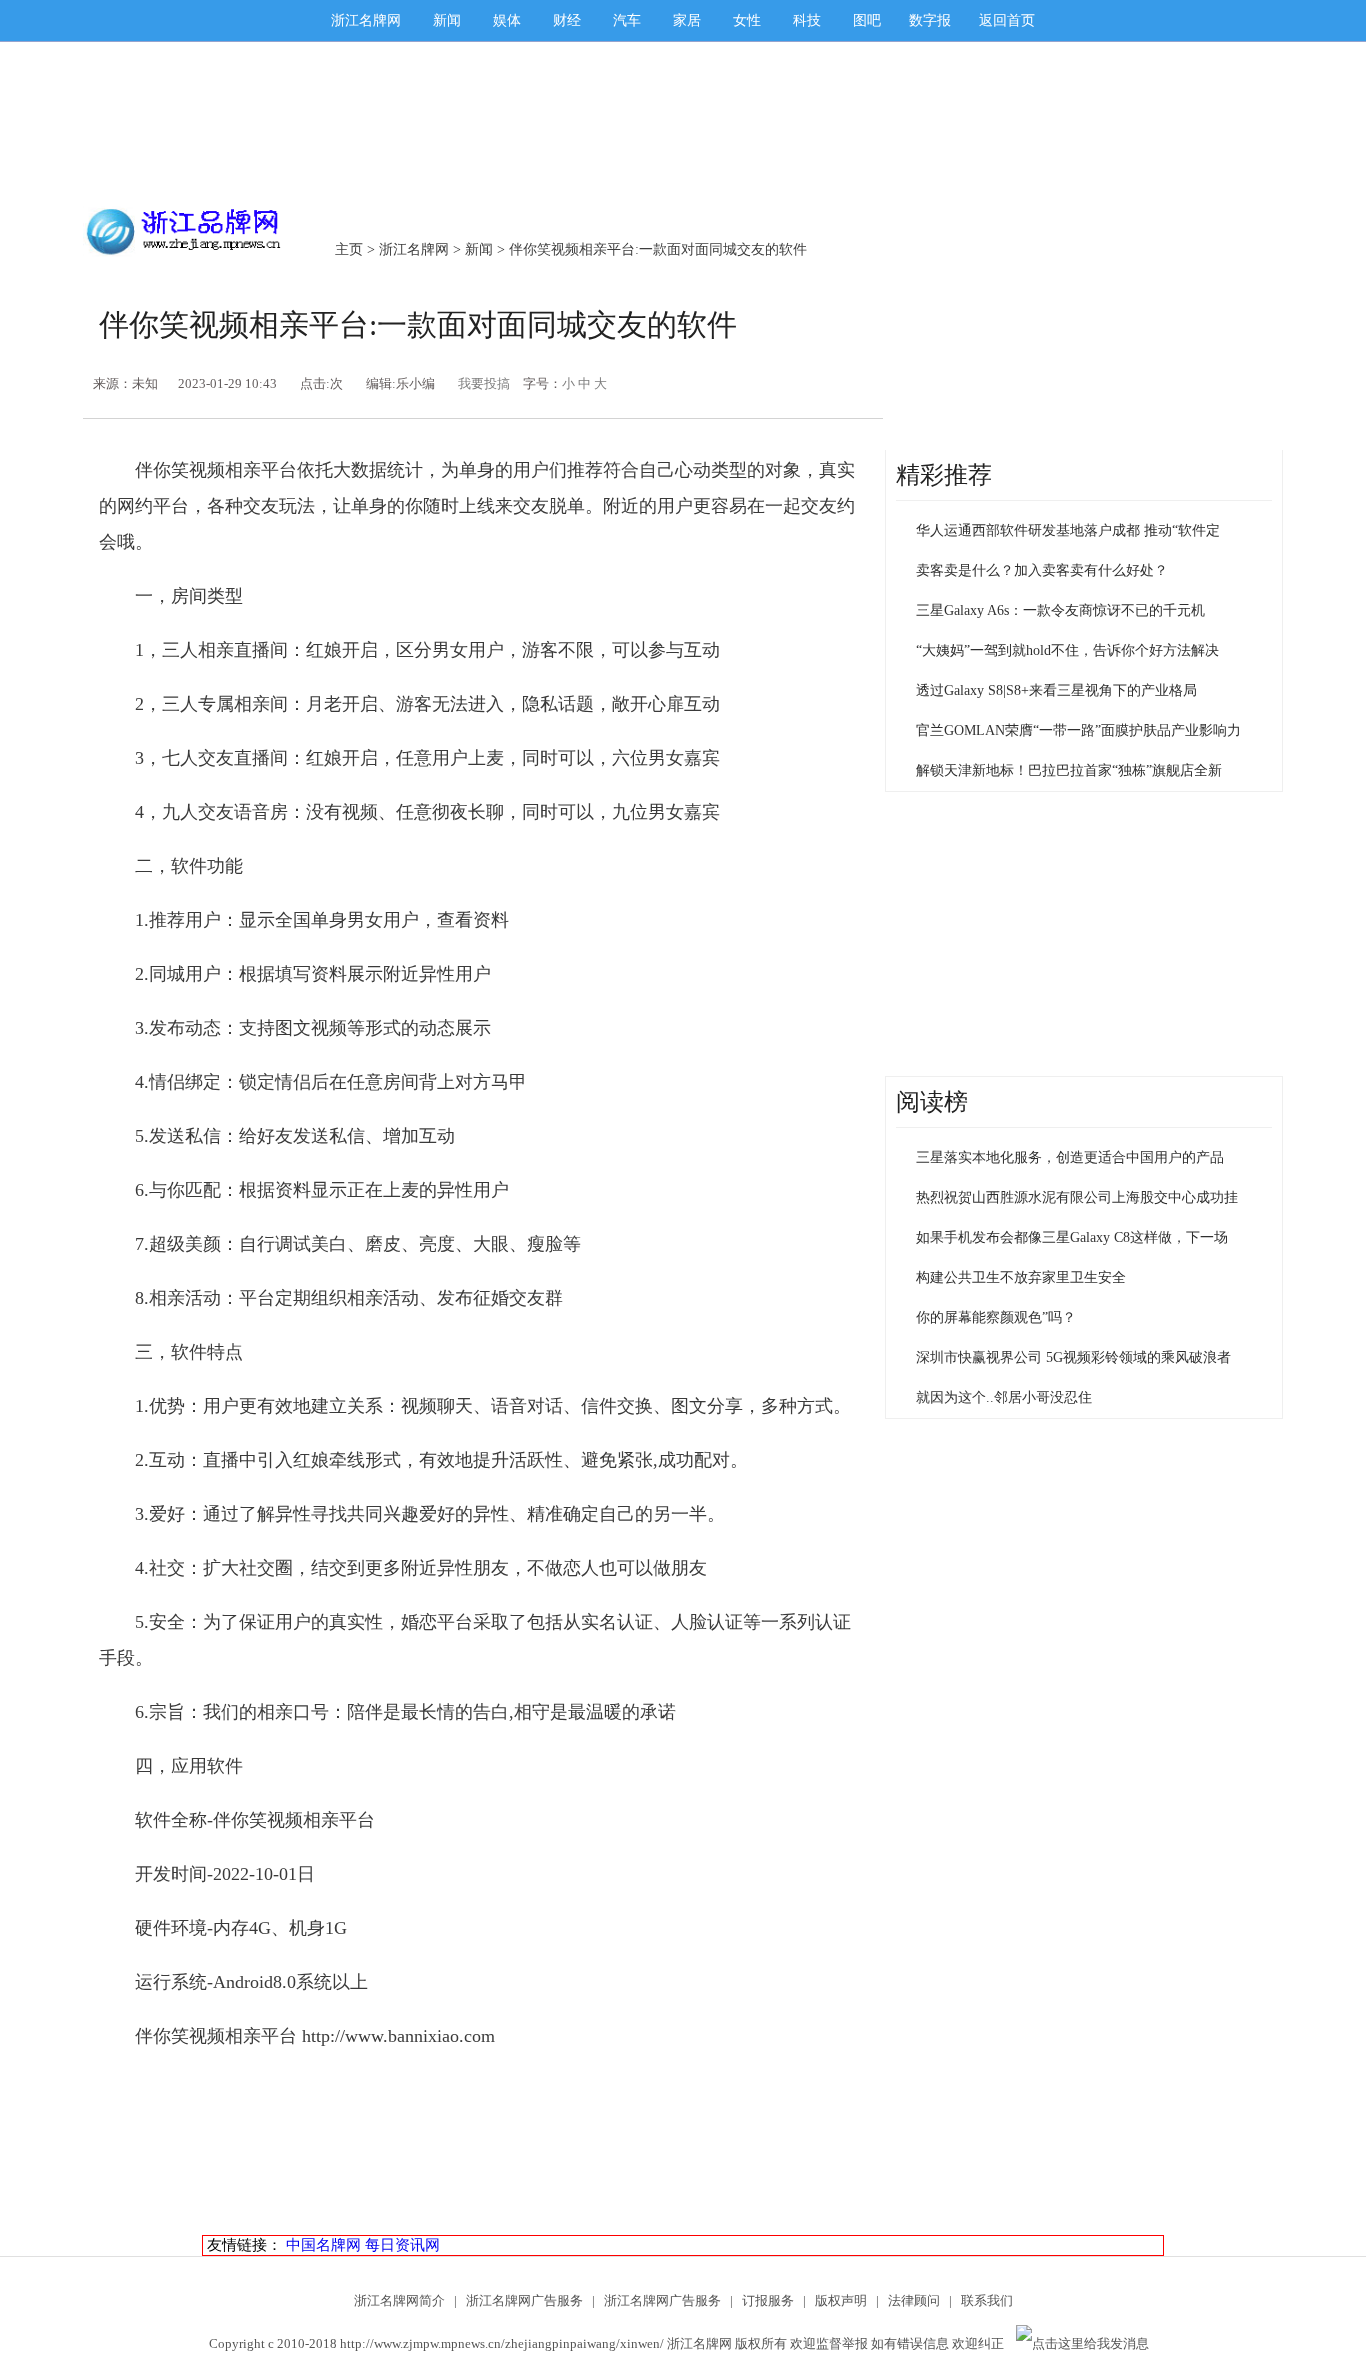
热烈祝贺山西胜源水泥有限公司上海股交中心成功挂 (1077, 1197)
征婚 (491, 1298)
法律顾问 (914, 2300)
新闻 (447, 20)
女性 (747, 20)
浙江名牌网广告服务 (524, 2300)
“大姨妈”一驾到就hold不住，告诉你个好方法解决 (1067, 650)
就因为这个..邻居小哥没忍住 (1004, 1397)
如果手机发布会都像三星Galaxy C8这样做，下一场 (1072, 1237)
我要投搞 (484, 383)
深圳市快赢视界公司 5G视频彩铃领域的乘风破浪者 (1073, 1357)
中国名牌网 (323, 2245)
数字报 (930, 20)
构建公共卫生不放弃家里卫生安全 (1021, 1277)
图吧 (867, 20)
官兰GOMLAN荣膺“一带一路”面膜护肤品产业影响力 (1078, 730)
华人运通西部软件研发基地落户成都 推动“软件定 (1068, 530)
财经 (567, 20)
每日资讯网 (402, 2245)
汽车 (627, 20)
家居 (687, 20)
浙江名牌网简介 (399, 2300)
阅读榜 (932, 1102)
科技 (807, 20)
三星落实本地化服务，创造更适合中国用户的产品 (1070, 1157)
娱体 (507, 20)
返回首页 (1007, 20)
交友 (531, 506)
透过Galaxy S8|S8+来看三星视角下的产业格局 (1056, 690)
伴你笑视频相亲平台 (294, 1820)
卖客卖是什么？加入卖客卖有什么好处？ (1042, 570)
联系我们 (987, 2300)
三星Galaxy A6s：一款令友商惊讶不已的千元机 (1060, 610)
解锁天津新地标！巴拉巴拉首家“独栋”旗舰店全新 (1069, 770)
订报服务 (768, 2300)
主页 (349, 249)
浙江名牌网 (366, 20)
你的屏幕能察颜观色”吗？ (996, 1317)
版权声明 (841, 2300)
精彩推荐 (944, 475)
